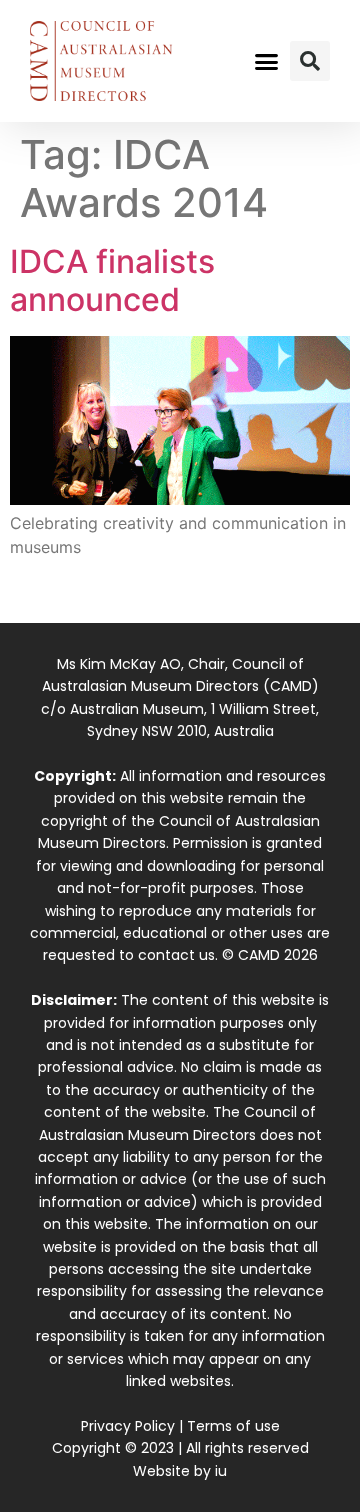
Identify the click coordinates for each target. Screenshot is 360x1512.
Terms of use (233, 1426)
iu (221, 1471)
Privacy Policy (128, 1426)
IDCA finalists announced (112, 280)
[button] (267, 61)
